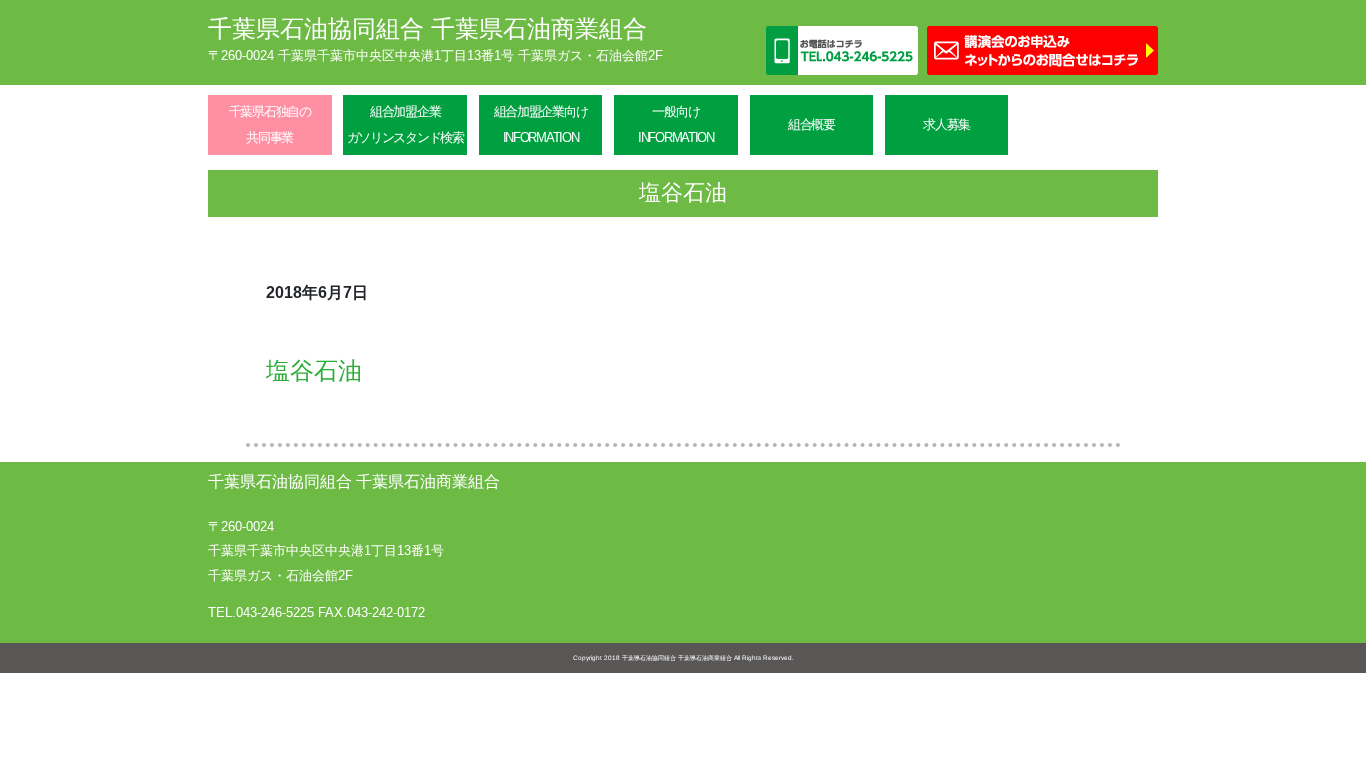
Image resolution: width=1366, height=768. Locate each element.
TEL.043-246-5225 (261, 612)
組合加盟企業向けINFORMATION (541, 124)
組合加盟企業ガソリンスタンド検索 (405, 124)
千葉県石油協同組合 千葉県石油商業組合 (427, 28)
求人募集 (946, 124)
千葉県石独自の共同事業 (270, 124)
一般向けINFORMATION (676, 124)
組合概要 (811, 124)
